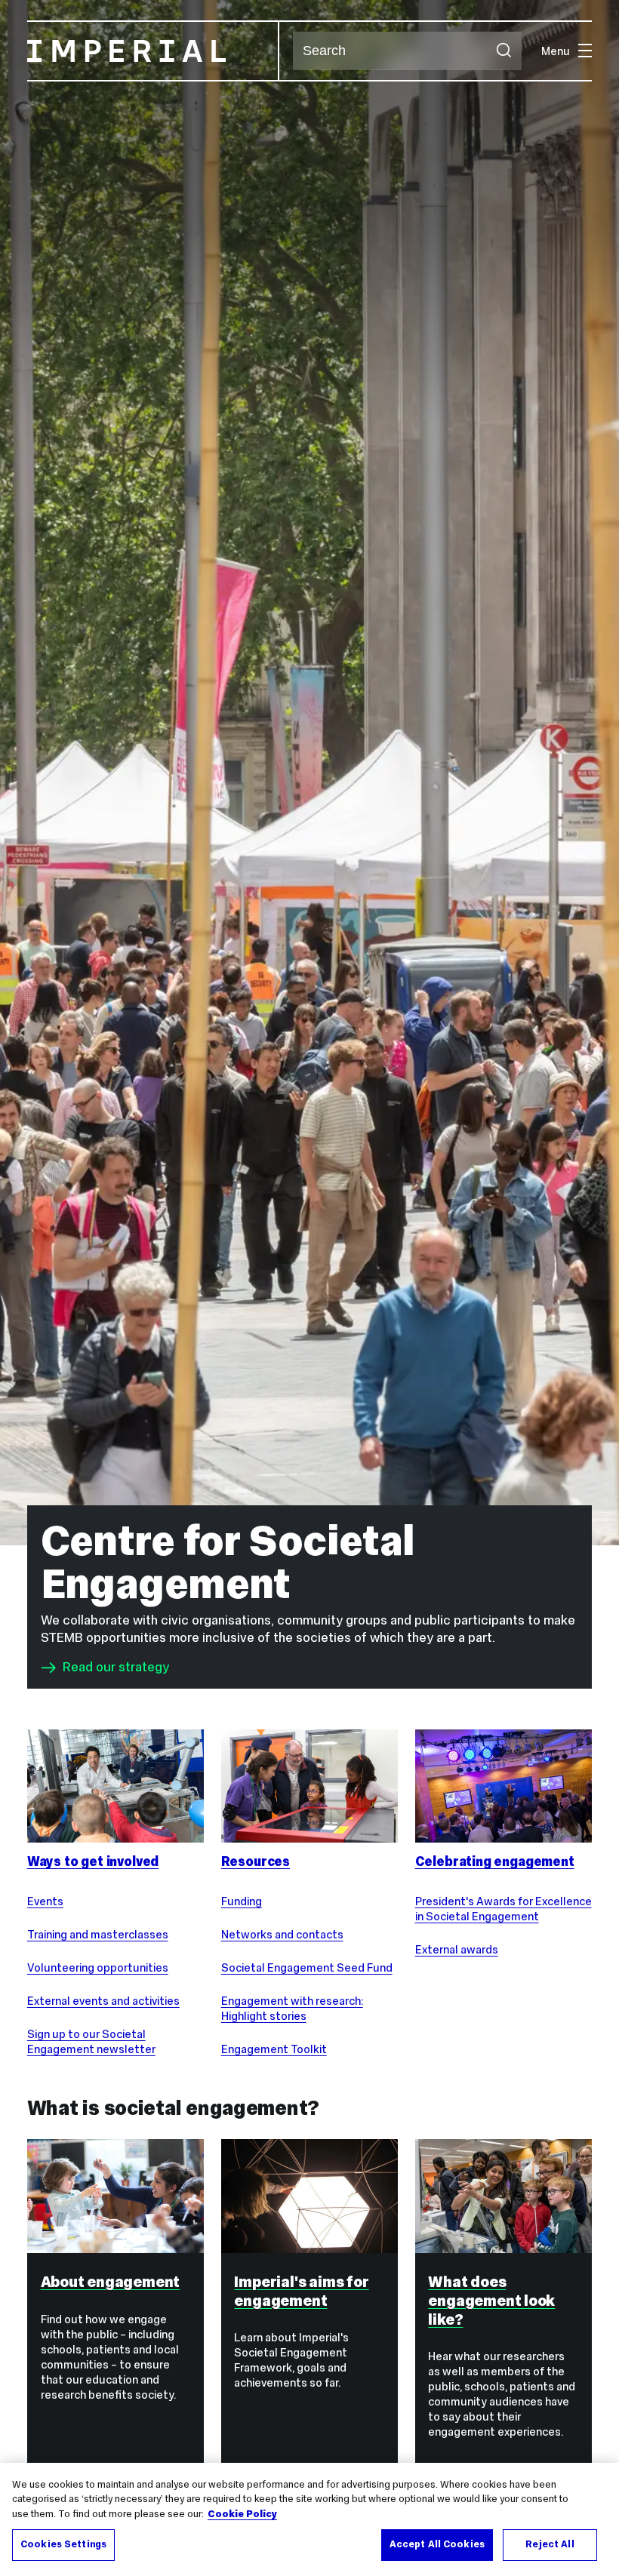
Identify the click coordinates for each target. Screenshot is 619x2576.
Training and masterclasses (98, 1934)
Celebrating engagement (495, 1861)
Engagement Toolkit (274, 2049)
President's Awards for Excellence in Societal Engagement (504, 1909)
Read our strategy (116, 1668)
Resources (256, 1861)
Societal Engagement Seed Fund (307, 1967)
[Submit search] (503, 51)
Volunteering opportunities (98, 1967)
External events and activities (103, 2001)
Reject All (550, 2544)
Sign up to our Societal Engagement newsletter (91, 2041)
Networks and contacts (282, 1934)
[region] (309, 2519)
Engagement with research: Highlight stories (292, 2008)
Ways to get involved (93, 1861)
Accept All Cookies (437, 2544)
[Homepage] (153, 51)
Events (45, 1901)
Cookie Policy (242, 2514)
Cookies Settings (63, 2544)
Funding (242, 1901)
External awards (457, 1949)
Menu (556, 51)
